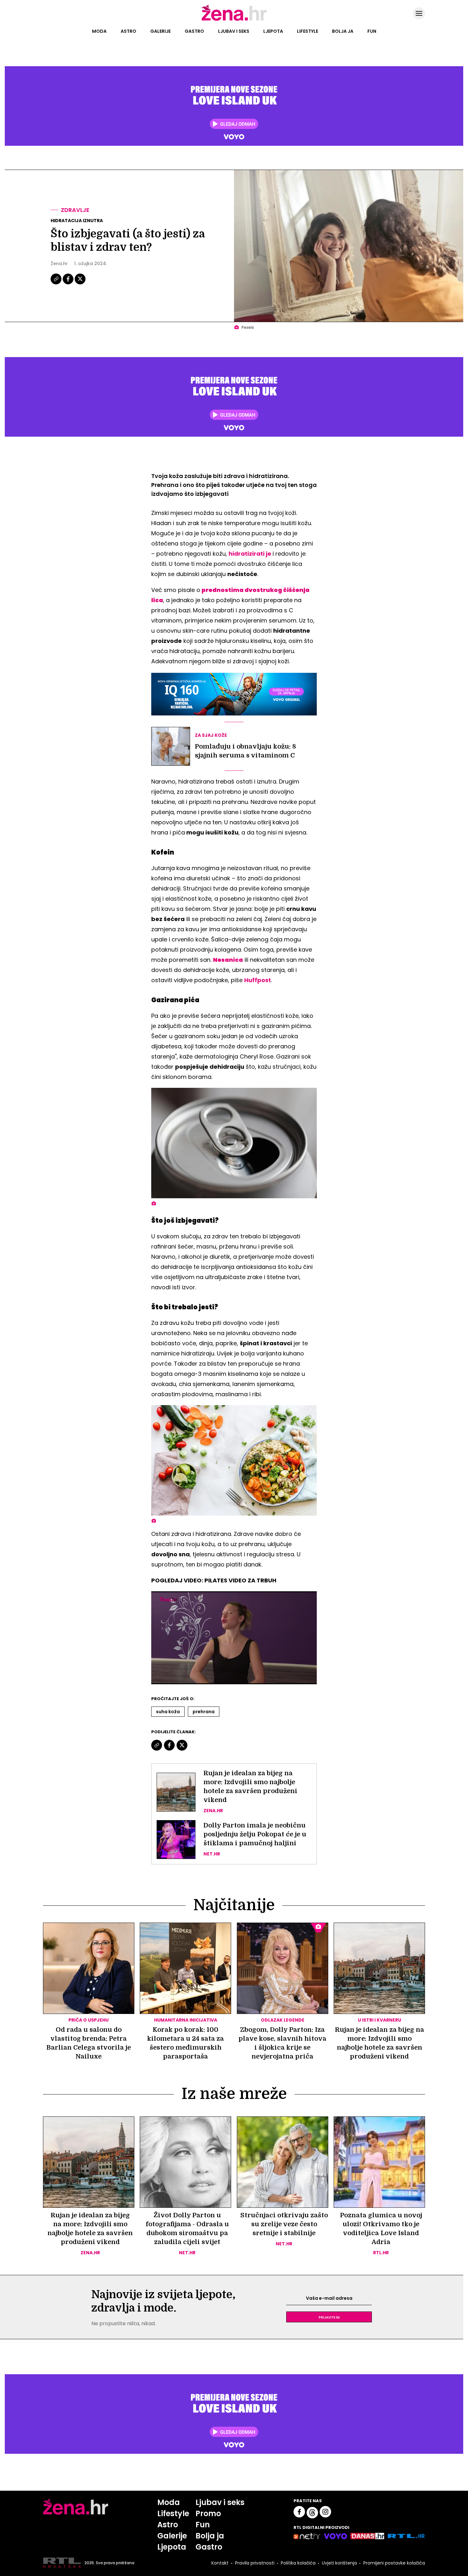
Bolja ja (343, 31)
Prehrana (204, 1712)
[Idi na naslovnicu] (234, 20)
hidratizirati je (250, 554)
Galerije (160, 31)
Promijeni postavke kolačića (394, 2563)
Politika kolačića (298, 2563)
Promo (208, 2513)
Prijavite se (329, 2317)
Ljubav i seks (234, 31)
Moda (99, 31)
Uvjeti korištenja (339, 2563)
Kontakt (220, 2563)
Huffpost (258, 980)
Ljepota (273, 31)
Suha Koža (168, 1712)
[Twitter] (80, 284)
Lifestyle (308, 31)
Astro (128, 31)
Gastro (194, 31)
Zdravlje (75, 210)
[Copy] (57, 284)
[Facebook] (68, 284)
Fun (372, 31)
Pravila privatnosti (255, 2563)
